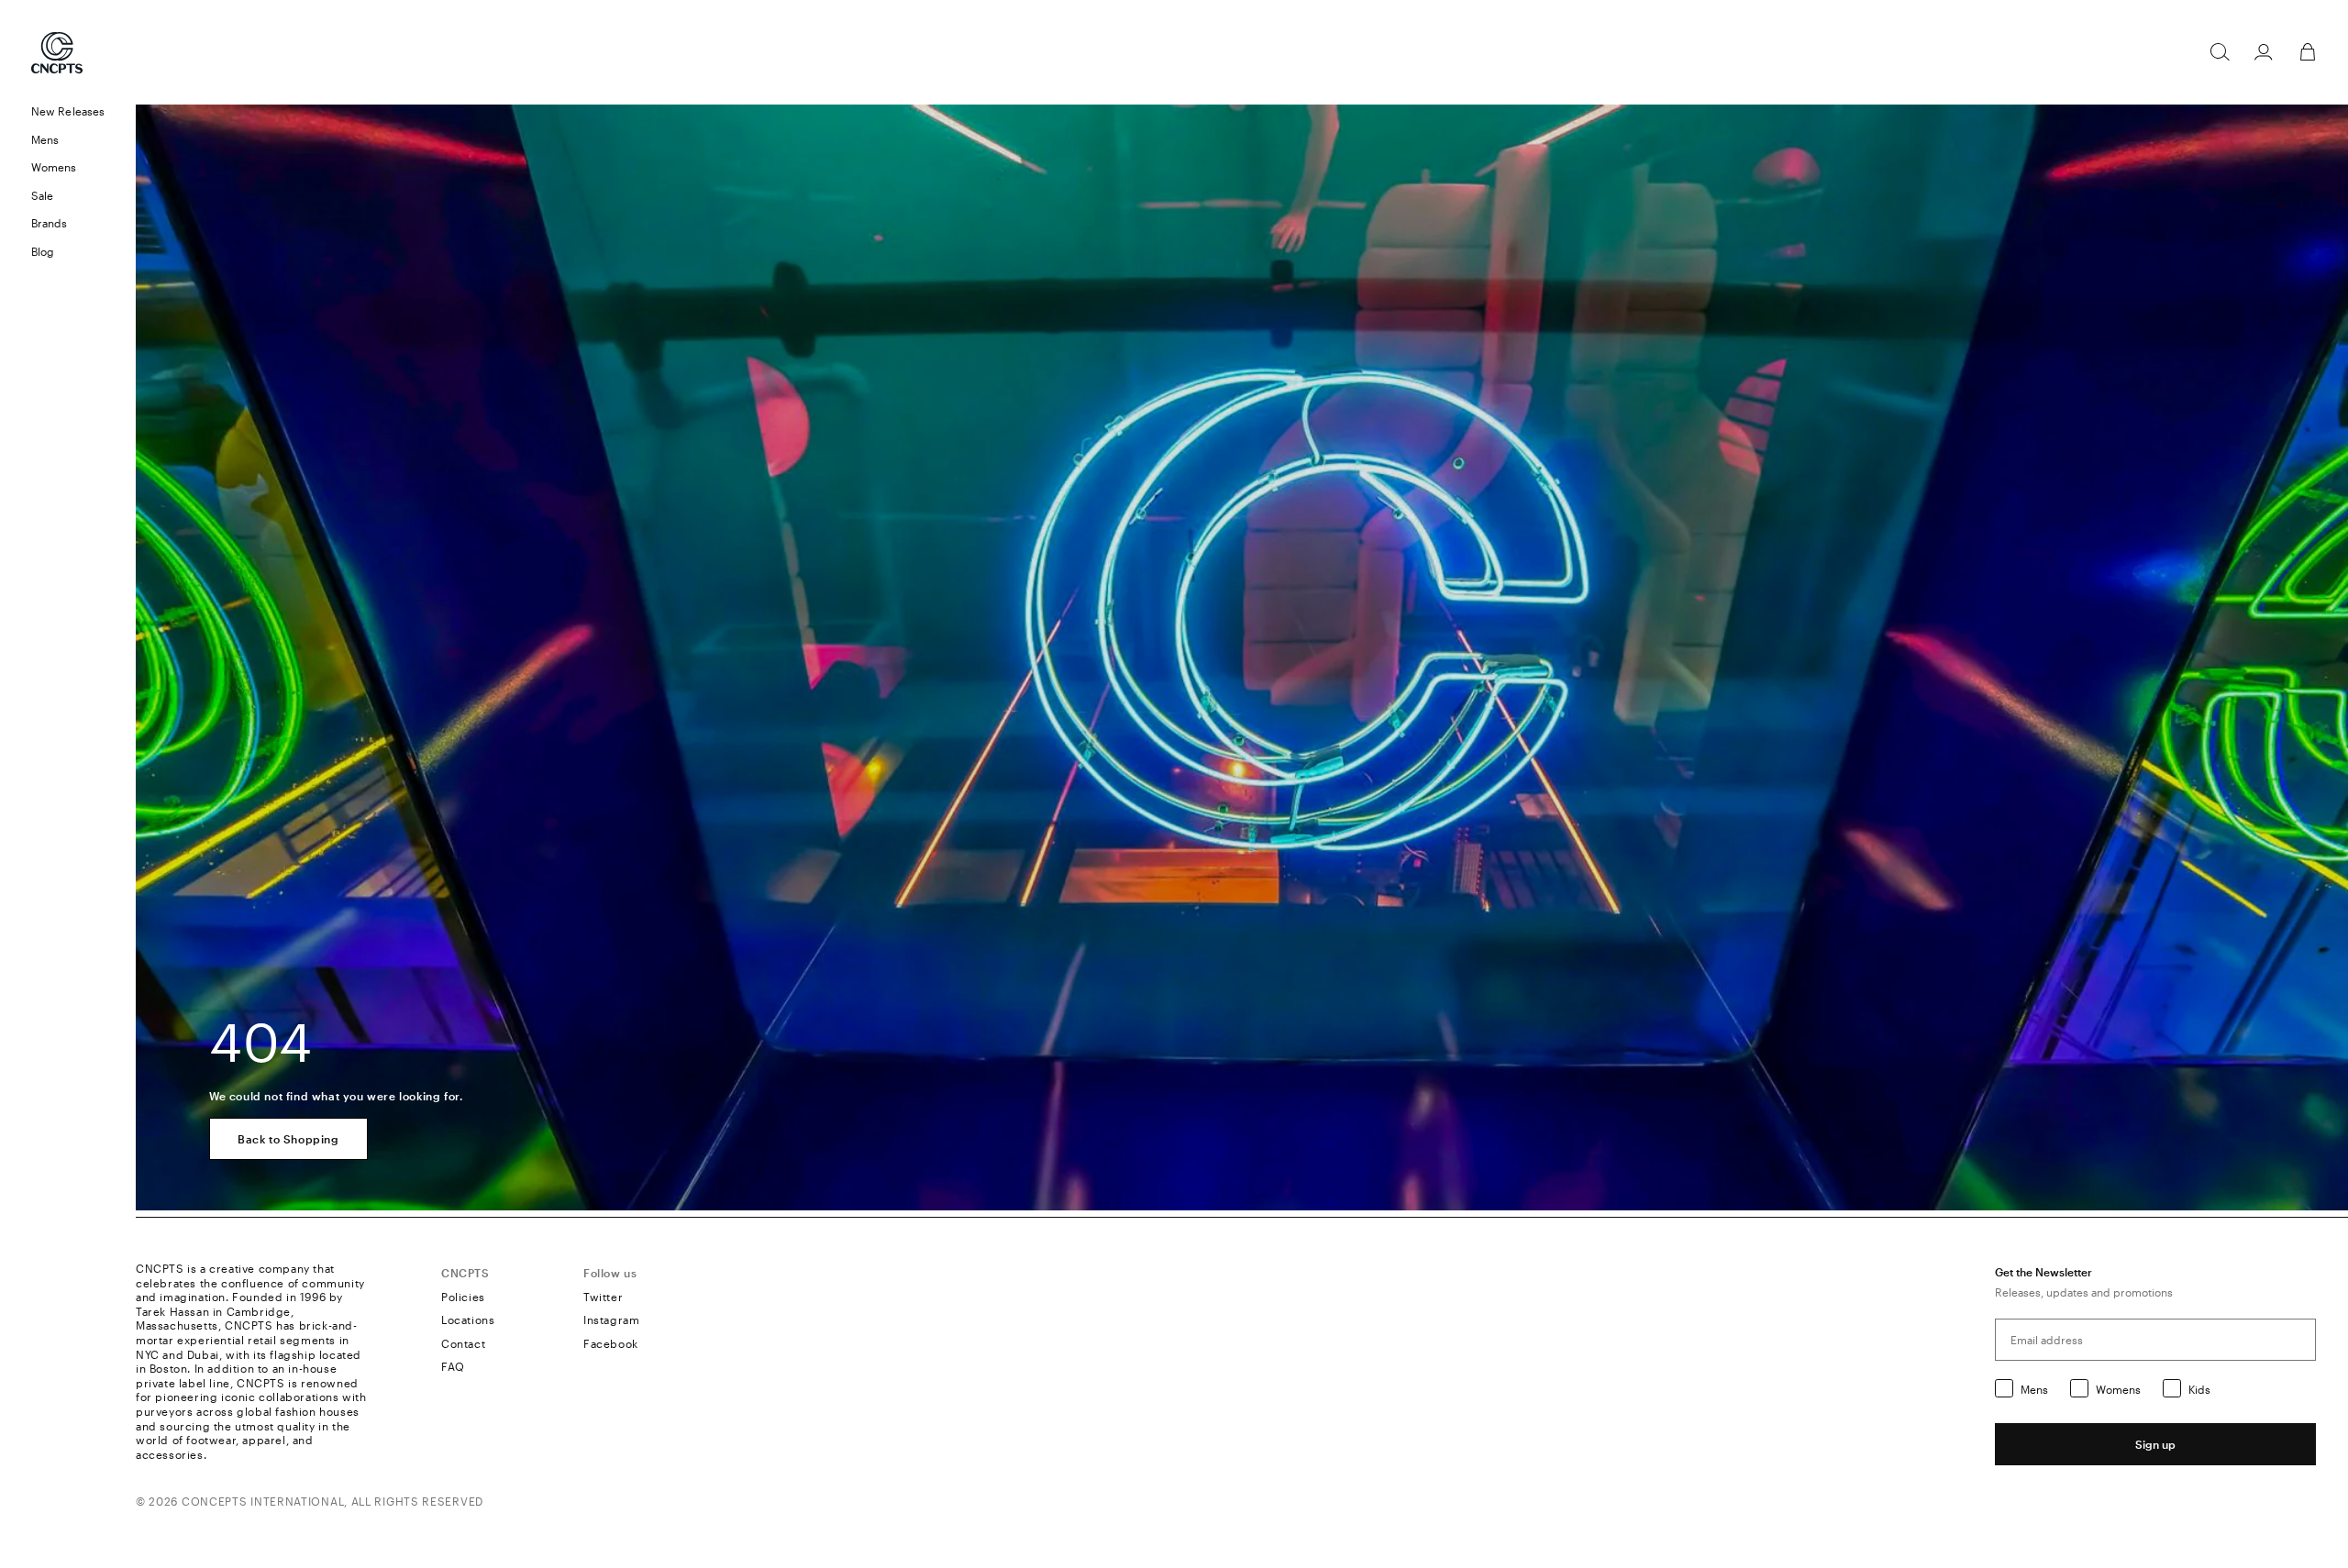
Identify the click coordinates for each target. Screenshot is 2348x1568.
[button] (68, 140)
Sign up (2155, 1444)
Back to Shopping (288, 1139)
